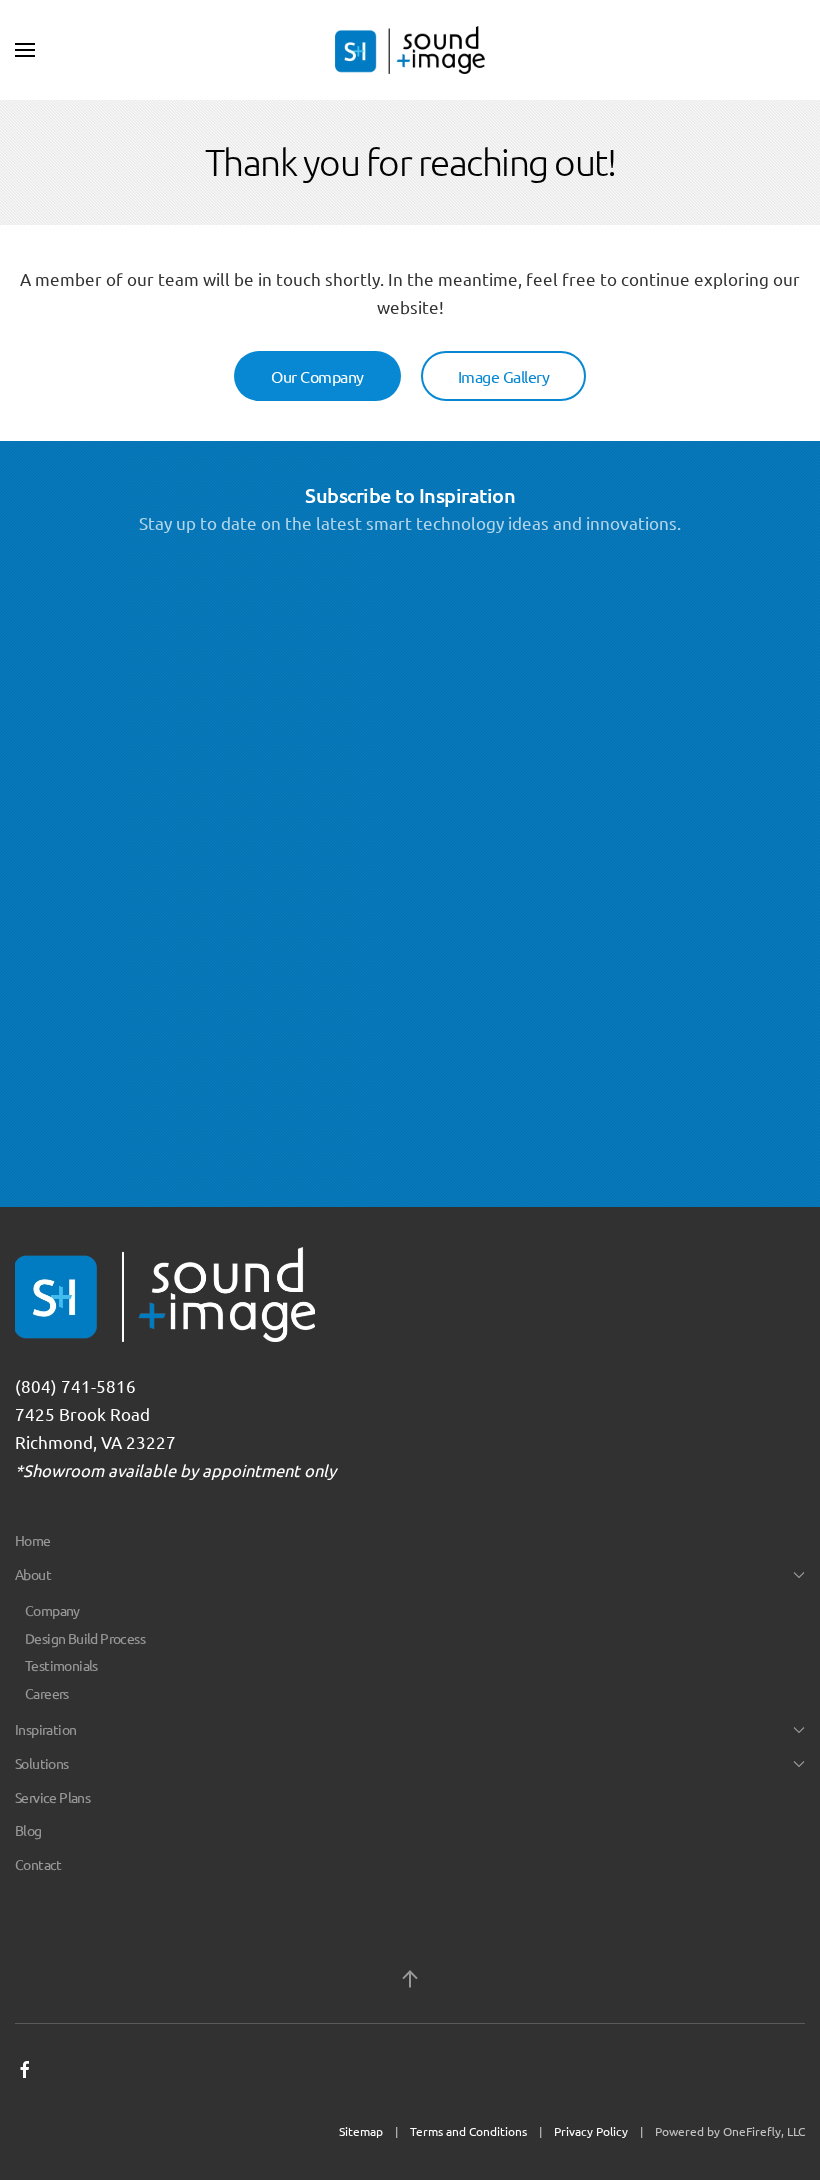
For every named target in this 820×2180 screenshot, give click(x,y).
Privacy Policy (591, 2131)
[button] (25, 50)
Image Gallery (504, 376)
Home (33, 1540)
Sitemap (361, 2131)
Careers (47, 1693)
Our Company (317, 376)
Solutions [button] (42, 1763)
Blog (28, 1830)
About (33, 1574)
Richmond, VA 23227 (95, 1441)
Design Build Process (85, 1638)
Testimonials (61, 1665)
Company (52, 1610)
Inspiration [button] (45, 1729)
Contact (38, 1864)
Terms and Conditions (468, 2131)
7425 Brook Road (82, 1413)
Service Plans (52, 1797)
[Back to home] (410, 50)
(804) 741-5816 (75, 1385)
